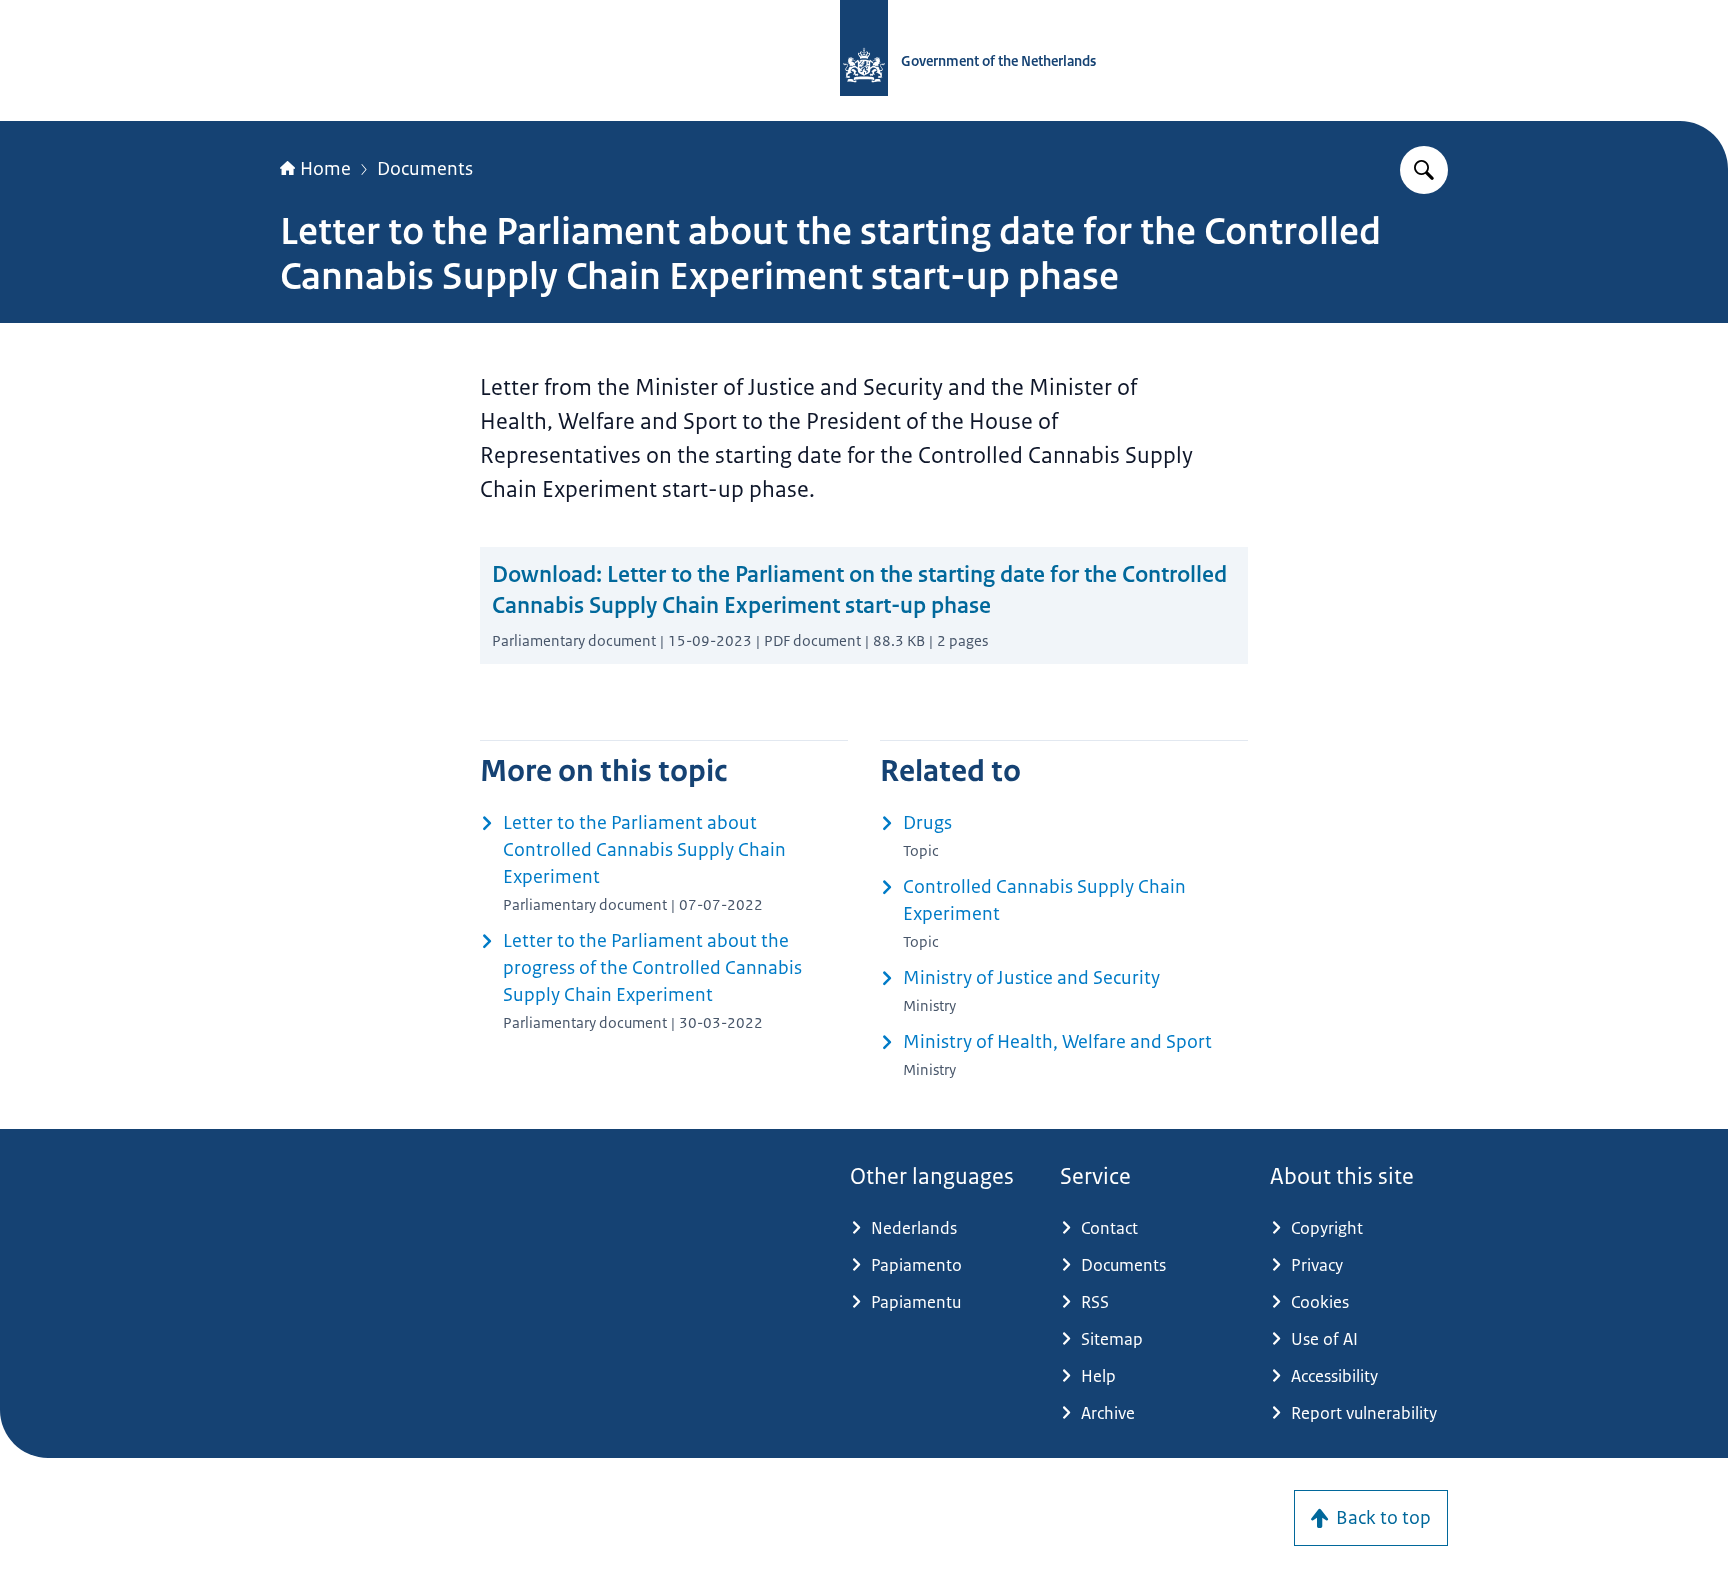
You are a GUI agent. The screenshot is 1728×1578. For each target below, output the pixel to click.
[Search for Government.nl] (1424, 170)
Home (325, 169)
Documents (425, 169)
